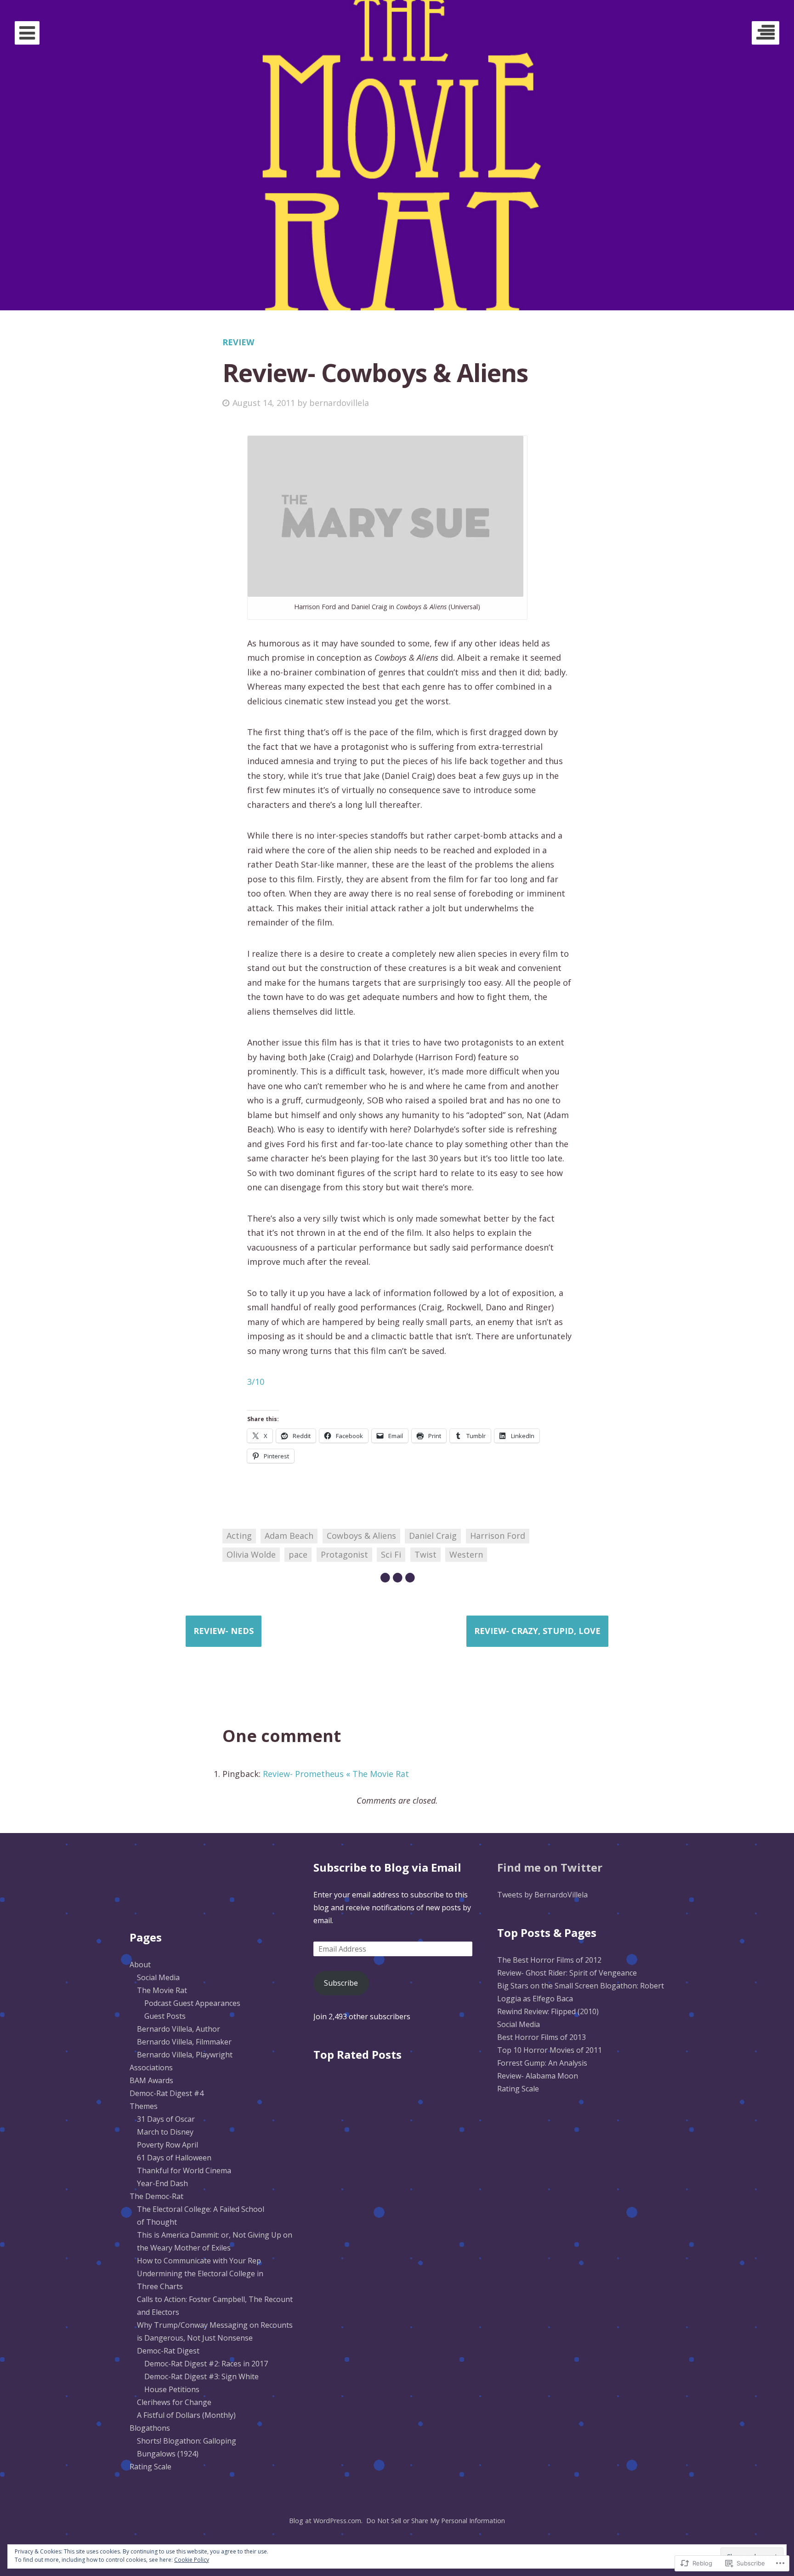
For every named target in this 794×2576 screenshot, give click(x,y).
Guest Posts (165, 2016)
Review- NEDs (224, 1631)
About (140, 1965)
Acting (239, 1536)
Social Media (158, 1977)
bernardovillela (339, 403)
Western (466, 1554)
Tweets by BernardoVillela (542, 1895)
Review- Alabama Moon (538, 2076)
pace (298, 1554)
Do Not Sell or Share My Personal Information (436, 2521)
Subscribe (341, 1983)
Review (238, 342)
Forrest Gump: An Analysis (542, 2063)
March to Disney (165, 2132)
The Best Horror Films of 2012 (549, 1960)
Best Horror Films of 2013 (542, 2037)
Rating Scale (150, 2467)
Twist (425, 1554)
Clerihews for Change (174, 2402)
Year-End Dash (162, 2183)
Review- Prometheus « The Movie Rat (336, 1774)
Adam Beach (289, 1536)
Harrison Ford (498, 1536)
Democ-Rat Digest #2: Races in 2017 (206, 2364)
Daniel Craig (433, 1536)
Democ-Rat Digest (168, 2351)
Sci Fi (391, 1554)
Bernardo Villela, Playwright (185, 2055)
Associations (151, 2068)
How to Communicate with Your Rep (199, 2261)
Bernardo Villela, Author (179, 2029)
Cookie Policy (192, 2560)
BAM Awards (151, 2080)
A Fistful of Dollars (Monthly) (186, 2415)
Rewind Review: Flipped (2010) (548, 2011)
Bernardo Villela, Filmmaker (184, 2042)
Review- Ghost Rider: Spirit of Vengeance (567, 1973)
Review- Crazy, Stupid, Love (537, 1631)
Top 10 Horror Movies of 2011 (550, 2050)
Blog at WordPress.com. (326, 2521)
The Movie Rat (162, 1990)
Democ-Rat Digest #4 (167, 2093)
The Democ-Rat (156, 2196)
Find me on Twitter (550, 1867)
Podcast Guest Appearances (192, 2003)
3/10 (256, 1382)
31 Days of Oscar (166, 2119)
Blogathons (150, 2428)
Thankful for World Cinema (184, 2170)
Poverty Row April (167, 2145)
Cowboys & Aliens (361, 1536)
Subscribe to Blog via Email (387, 1867)
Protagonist (344, 1554)
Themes (144, 2106)
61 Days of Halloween (174, 2158)
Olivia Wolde (251, 1554)
